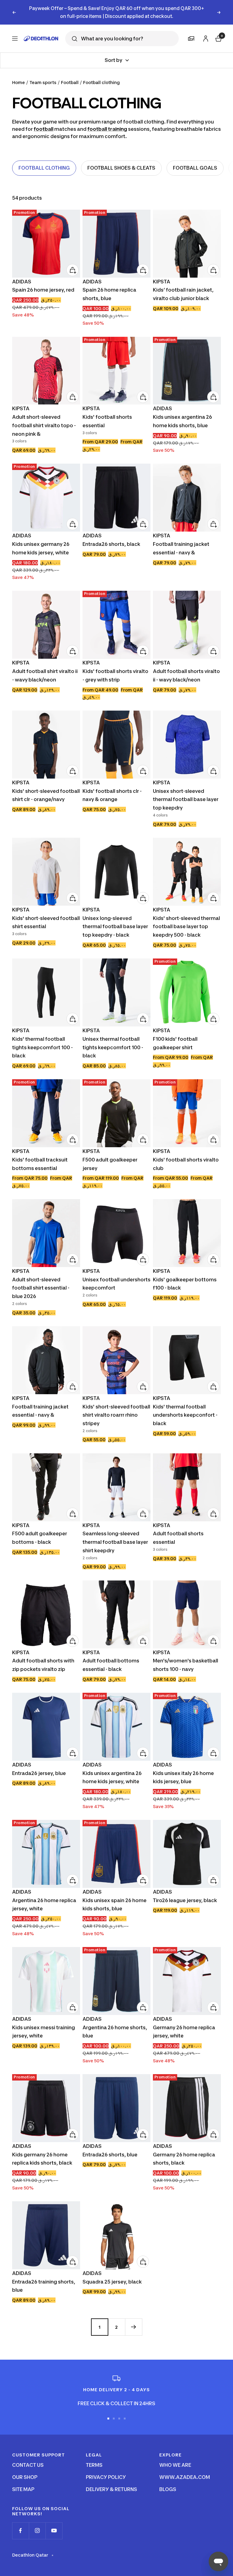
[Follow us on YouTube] (54, 2523)
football (44, 121)
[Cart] (218, 30)
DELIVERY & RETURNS (111, 2481)
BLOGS (168, 2481)
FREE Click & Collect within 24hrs (117, 8)
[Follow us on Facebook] (20, 2523)
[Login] (205, 30)
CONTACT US (28, 2457)
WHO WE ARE (175, 2457)
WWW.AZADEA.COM (185, 2469)
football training (107, 121)
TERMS (94, 2457)
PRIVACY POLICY (106, 2469)
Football (70, 74)
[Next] (133, 2319)
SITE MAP (23, 2481)
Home (19, 74)
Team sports (43, 74)
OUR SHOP (25, 2469)
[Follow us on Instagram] (37, 2523)
